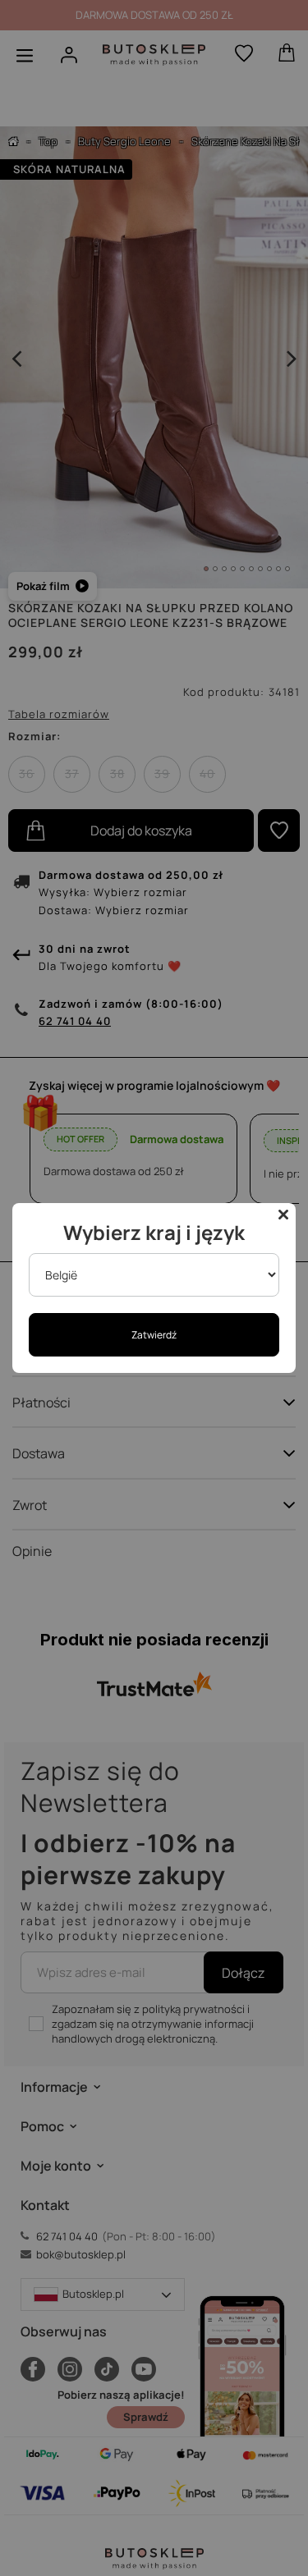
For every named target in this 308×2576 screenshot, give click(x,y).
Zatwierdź (154, 1335)
